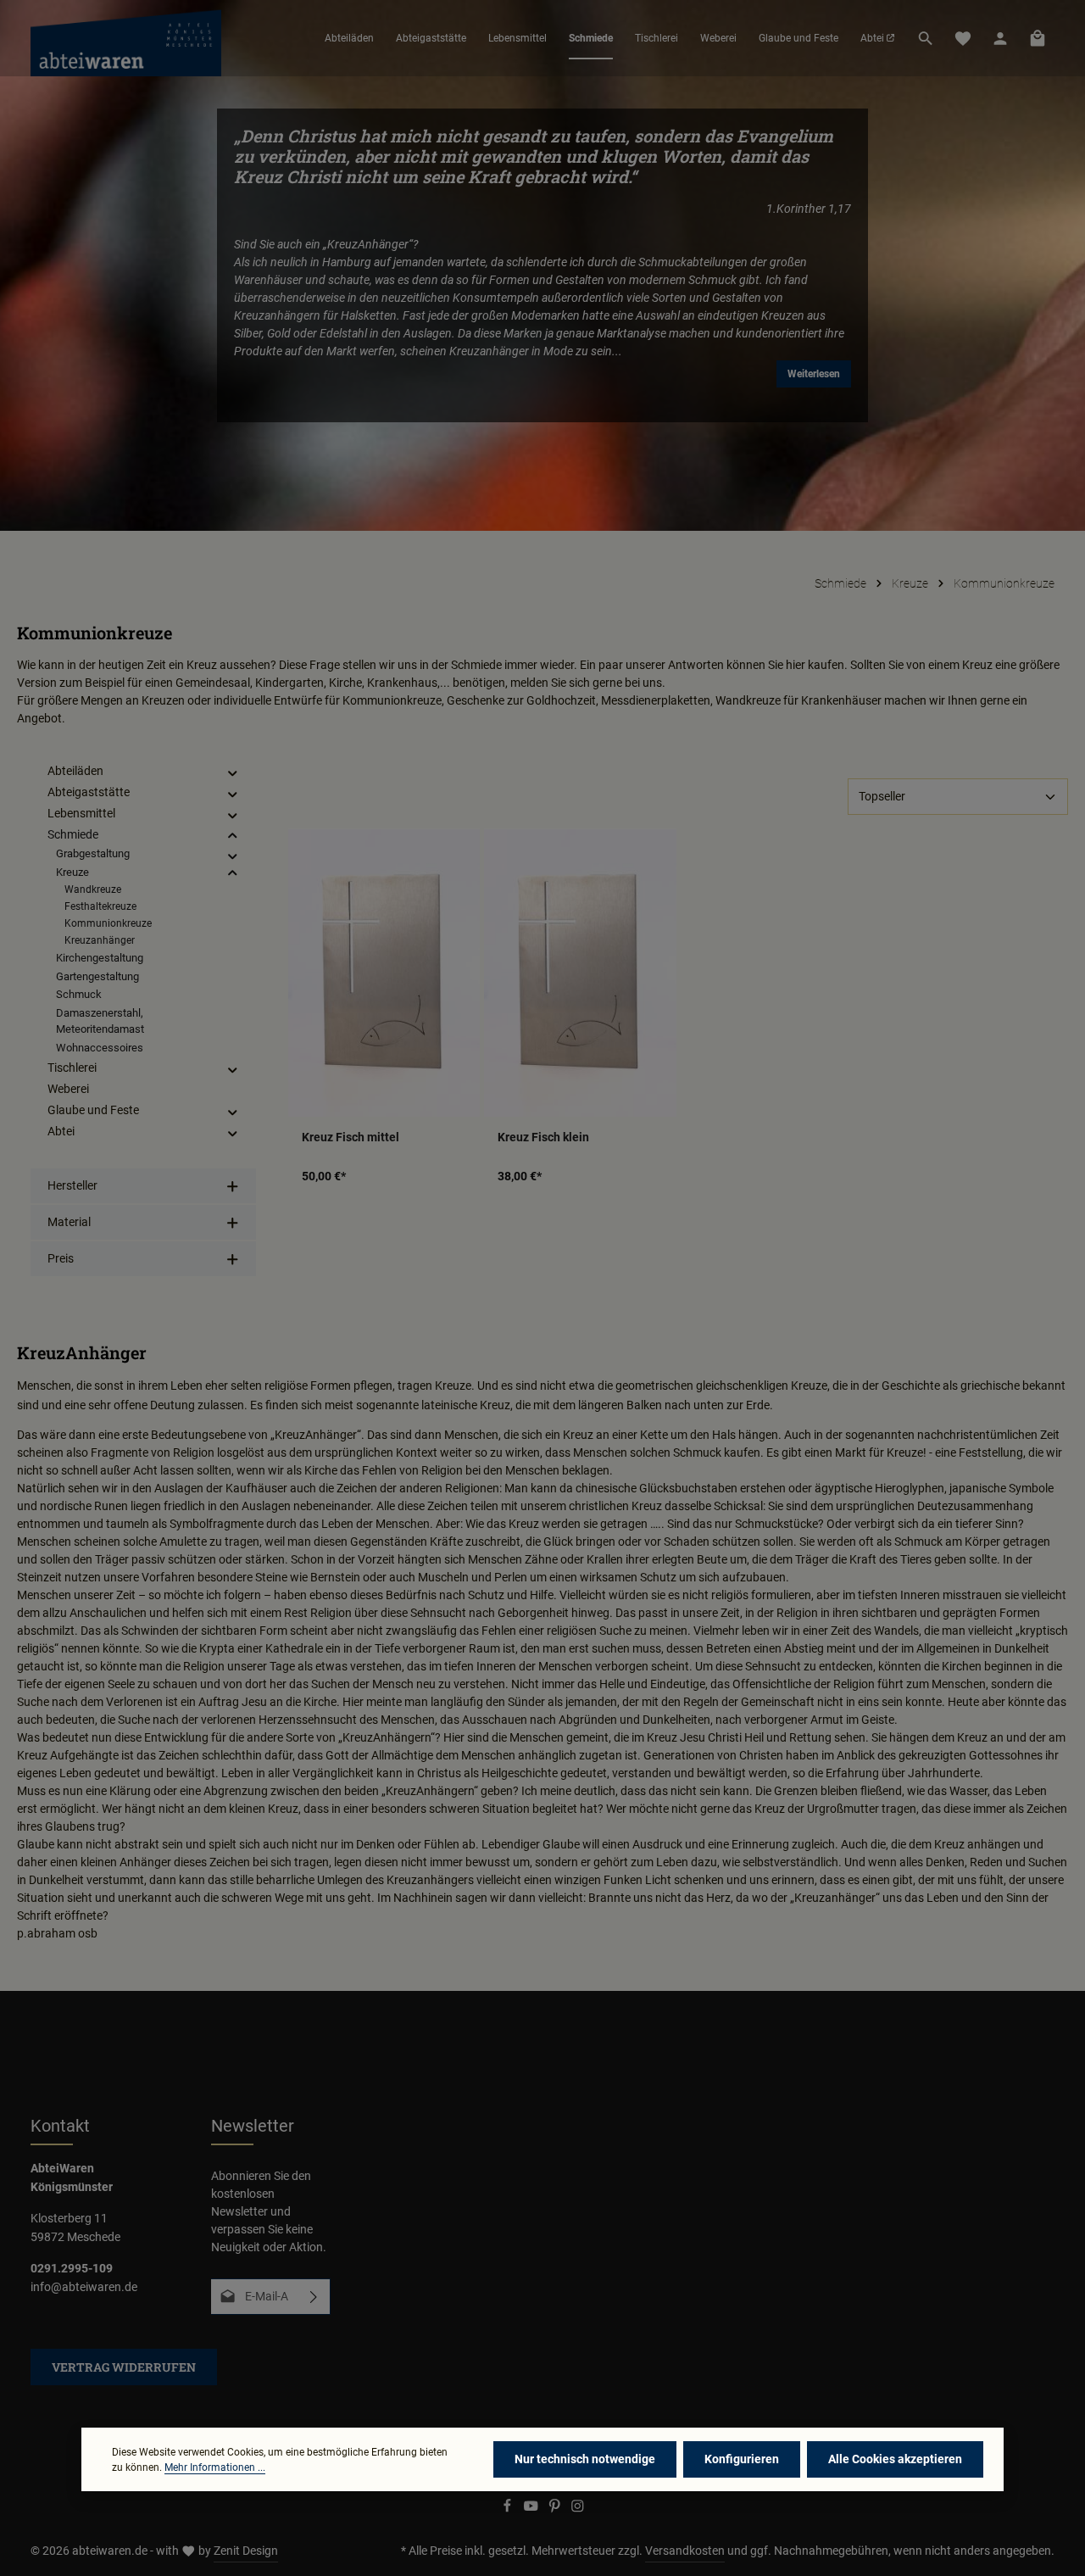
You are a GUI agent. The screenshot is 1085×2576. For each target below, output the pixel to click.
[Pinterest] (556, 2509)
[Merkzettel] (963, 38)
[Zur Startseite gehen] (126, 38)
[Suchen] (926, 38)
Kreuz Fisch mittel (351, 1137)
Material (69, 1222)
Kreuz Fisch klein (543, 1137)
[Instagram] (578, 2509)
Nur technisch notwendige (585, 2459)
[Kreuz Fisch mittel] (384, 972)
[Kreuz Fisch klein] (580, 972)
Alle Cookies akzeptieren (895, 2459)
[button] (233, 772)
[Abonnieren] (314, 2297)
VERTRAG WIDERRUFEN (124, 2367)
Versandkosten (685, 2551)
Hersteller (72, 1185)
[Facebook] (509, 2509)
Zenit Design (246, 2551)
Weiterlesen (814, 374)
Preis (61, 1258)
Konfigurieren (742, 2459)
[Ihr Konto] (1000, 38)
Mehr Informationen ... (215, 2467)
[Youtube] (532, 2509)
